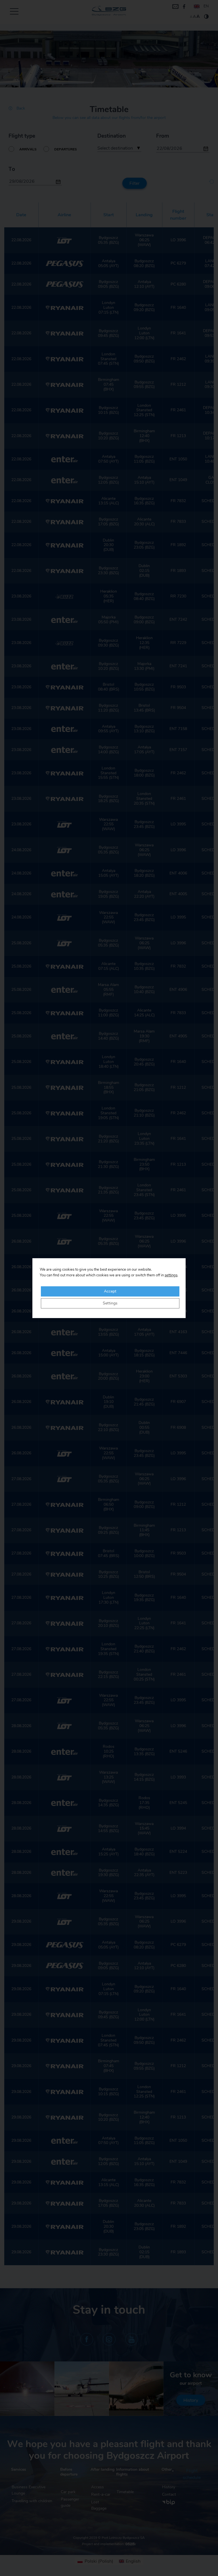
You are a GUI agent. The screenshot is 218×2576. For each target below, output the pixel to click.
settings (171, 1275)
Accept (110, 1291)
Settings (110, 1303)
